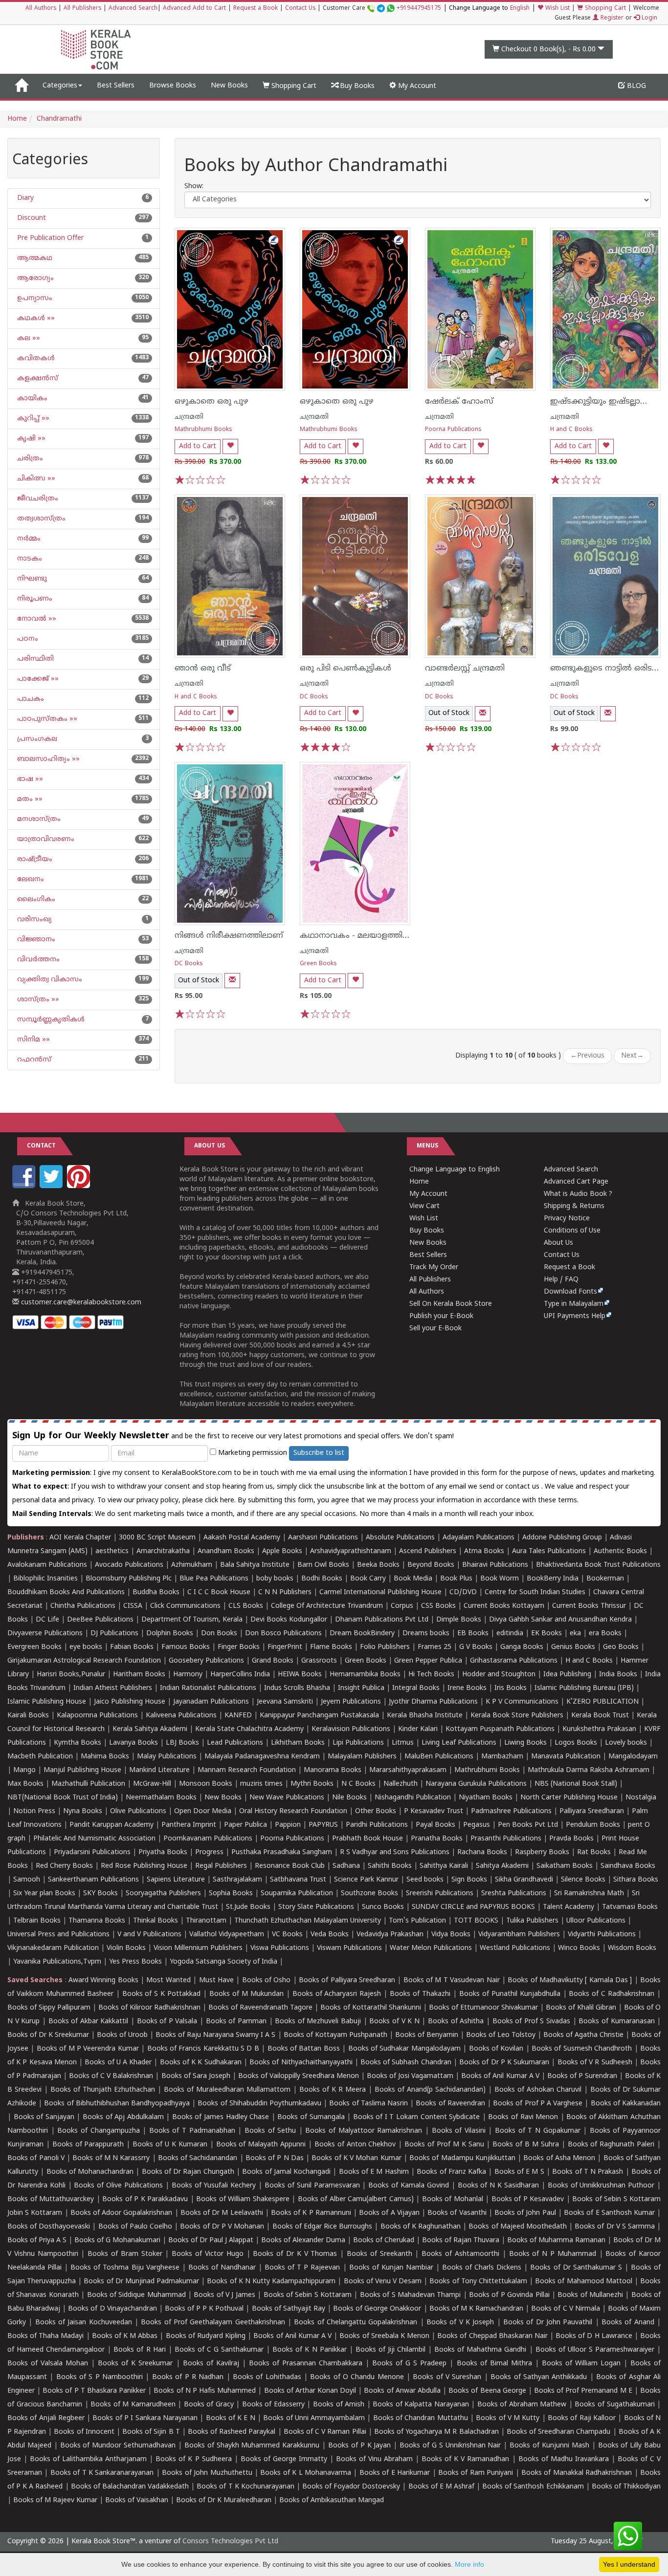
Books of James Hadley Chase (221, 2117)
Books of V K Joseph (460, 2323)
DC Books (314, 697)
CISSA (133, 1606)
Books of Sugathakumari (614, 2405)
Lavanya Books (134, 1743)
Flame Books (331, 1647)
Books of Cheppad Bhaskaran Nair (492, 2336)
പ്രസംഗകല (36, 739)
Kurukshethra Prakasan (599, 1729)
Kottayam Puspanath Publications (500, 1729)
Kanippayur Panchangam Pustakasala (319, 1716)
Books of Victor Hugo (207, 2254)
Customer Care (382, 9)
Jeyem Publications (351, 1702)
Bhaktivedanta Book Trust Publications (598, 1565)
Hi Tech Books (431, 1675)
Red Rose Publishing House (144, 1866)
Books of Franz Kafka (451, 2172)
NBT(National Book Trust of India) (63, 1798)
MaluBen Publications (439, 1757)
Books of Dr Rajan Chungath (188, 2172)
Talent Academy (568, 1907)
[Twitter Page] (52, 1186)
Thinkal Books (156, 1921)
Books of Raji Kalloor (582, 2418)
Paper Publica (245, 1825)
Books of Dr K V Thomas (295, 2254)
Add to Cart (198, 446)
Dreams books (426, 1634)
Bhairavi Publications (495, 1565)
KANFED (238, 1716)
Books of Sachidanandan (198, 2158)
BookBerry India (553, 1579)
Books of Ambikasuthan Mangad (332, 2500)
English (520, 9)
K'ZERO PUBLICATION (602, 1702)
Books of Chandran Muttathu (421, 2418)
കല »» (28, 338)
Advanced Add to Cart (194, 9)
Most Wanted (168, 1981)
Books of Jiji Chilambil (390, 2350)
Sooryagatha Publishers (163, 1894)
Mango (24, 1770)
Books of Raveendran (450, 2104)
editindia (510, 1634)
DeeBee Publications (100, 1620)
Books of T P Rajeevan (302, 2268)
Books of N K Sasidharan (498, 2186)
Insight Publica (361, 1688)
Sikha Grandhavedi (524, 1880)
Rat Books (594, 1852)
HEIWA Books (300, 1675)
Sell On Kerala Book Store (451, 1304)
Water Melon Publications (431, 1948)
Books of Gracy (209, 2405)
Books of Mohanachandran (90, 2172)
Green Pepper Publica (428, 1661)
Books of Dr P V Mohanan (222, 2227)
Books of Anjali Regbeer (46, 2418)
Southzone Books (369, 1894)
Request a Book (256, 9)
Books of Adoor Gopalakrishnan (122, 2213)
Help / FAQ (561, 1280)
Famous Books (186, 1647)
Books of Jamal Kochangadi (286, 2172)
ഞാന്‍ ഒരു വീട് (203, 669)
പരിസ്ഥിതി (34, 659)
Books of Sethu (270, 2131)
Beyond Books (431, 1565)
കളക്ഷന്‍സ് (37, 379)
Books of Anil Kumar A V (500, 2076)
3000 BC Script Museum (157, 1538)
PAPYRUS (323, 1825)
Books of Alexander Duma (303, 2240)
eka (575, 1634)
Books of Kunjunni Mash (549, 2446)
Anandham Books (226, 1551)
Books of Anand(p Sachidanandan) (430, 2090)
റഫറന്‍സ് (33, 1060)
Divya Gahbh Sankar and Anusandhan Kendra (560, 1620)
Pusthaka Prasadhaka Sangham (282, 1852)
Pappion (288, 1825)
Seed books (425, 1880)
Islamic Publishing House (47, 1702)
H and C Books (571, 430)
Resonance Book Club (290, 1866)
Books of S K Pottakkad (162, 1994)
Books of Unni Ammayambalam (314, 2418)
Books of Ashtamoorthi (460, 2254)
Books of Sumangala (311, 2117)
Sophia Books (231, 1894)
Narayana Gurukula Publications (476, 1784)
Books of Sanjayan (44, 2117)
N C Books (358, 1784)
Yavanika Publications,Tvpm (57, 1962)
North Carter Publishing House (569, 1798)
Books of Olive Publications (118, 2186)
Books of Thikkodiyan (626, 2487)
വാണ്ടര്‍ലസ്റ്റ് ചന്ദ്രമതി (465, 669)
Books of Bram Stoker (125, 2254)
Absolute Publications (400, 1538)
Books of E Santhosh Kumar (609, 2213)
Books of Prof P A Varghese (538, 2104)
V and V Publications (149, 1935)
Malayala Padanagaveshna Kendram (262, 1757)
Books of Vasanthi (457, 2213)
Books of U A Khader (118, 2063)
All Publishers (82, 9)
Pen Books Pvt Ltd (528, 1825)
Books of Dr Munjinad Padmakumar (141, 2282)
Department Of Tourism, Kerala (192, 1620)
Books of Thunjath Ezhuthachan (103, 2090)
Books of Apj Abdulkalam (123, 2117)
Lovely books (626, 1743)
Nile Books (349, 1798)
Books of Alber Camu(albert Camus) (356, 2199)
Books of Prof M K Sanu (444, 2145)
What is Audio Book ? (578, 1194)
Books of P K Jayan (359, 2446)
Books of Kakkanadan (626, 2104)
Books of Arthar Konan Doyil (310, 2391)
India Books (618, 1675)
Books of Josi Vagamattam (410, 2076)
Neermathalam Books (161, 1798)
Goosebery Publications (206, 1661)
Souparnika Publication (297, 1894)
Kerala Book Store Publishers (517, 1716)
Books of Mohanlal (453, 2199)
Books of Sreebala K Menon (384, 2336)
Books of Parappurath (88, 2145)
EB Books (473, 1634)
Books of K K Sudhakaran (201, 2063)
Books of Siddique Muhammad (136, 2295)
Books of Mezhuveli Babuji (318, 2022)
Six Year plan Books (44, 1894)
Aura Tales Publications (549, 1551)
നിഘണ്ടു (31, 579)
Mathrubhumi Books (203, 430)
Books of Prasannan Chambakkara (306, 2364)
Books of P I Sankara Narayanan (145, 2418)
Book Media (413, 1579)
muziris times (261, 1784)
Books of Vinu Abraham (374, 2459)
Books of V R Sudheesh (595, 2063)
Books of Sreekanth (379, 2254)
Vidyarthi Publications (602, 1935)
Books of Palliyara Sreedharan (347, 1981)
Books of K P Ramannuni (311, 2213)
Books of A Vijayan (389, 2213)
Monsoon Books (206, 1784)
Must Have (216, 1981)
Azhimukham (192, 1565)
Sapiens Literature (176, 1880)
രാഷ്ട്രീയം (34, 859)
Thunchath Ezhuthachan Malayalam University (308, 1921)
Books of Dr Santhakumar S (576, 2268)
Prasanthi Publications (506, 1839)
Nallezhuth (401, 1784)
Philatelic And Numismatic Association (94, 1839)
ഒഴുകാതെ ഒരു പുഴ (212, 402)
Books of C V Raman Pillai (325, 2432)
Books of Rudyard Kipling (206, 2336)
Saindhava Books (628, 1866)
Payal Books (435, 1825)
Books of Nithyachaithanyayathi (301, 2063)
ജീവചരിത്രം (37, 499)
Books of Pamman (236, 2022)
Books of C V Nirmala (565, 2309)
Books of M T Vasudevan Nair (452, 1981)
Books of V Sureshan (447, 2377)
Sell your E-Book (435, 1329)
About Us (558, 1243)
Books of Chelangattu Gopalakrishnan (356, 2323)
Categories (60, 86)
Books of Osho (267, 1981)
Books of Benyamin (427, 2035)
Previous (587, 1056)
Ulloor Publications (596, 1921)
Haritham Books (139, 1675)
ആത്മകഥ (34, 258)
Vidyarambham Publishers (519, 1935)
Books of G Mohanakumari (117, 2240)
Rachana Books (482, 1852)
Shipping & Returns (574, 1206)
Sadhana (346, 1866)
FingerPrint (285, 1647)
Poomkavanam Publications (208, 1839)
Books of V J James (224, 2295)
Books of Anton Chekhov (355, 2145)
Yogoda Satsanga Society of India (223, 1962)
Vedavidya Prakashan (390, 1935)
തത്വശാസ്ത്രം (40, 519)
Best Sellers (116, 86)
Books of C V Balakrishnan (111, 2076)
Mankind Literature (159, 1770)
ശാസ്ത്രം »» (37, 1000)
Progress (209, 1852)
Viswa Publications (280, 1948)
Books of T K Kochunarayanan (245, 2487)
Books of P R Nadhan (188, 2377)
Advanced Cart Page (576, 1182)
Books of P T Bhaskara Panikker (94, 2391)
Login (648, 18)
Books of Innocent (84, 2432)
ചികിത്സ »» (35, 479)
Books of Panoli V (36, 2158)
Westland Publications (516, 1948)
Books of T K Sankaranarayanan (102, 2473)
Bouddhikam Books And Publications (66, 1592)
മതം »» (29, 799)
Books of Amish (339, 2405)
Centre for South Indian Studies (535, 1592)
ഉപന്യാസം (34, 298)
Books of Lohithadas (267, 2377)
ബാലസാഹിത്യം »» (47, 759)
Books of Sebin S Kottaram (308, 2295)
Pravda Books (571, 1839)
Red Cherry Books (64, 1866)
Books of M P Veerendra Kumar (88, 2049)
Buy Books (356, 86)
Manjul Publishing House (82, 1770)
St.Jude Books (248, 1907)
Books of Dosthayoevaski (49, 2227)
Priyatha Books (163, 1852)
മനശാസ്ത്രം (38, 819)
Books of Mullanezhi (590, 2295)
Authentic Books (620, 1551)
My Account (416, 86)
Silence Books (583, 1880)
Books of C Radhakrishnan (612, 1994)
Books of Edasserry (273, 2405)
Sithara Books (636, 1880)
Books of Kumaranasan (616, 2022)
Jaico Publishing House (130, 1702)
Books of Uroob (122, 2035)
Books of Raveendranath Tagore (260, 2008)
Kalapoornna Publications (97, 1716)
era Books (605, 1634)
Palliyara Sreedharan (592, 1811)
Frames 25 (434, 1647)
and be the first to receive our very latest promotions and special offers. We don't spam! (233, 1436)
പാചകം (30, 699)
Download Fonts (570, 1292)
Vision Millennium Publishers (198, 1948)
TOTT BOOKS (476, 1921)
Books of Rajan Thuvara (461, 2240)
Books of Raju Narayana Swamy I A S (215, 2035)
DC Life (47, 1620)
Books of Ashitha (456, 2022)
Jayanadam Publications (211, 1702)
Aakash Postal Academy (243, 1538)
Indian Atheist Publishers (113, 1688)
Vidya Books (451, 1935)
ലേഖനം (30, 879)
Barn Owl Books (323, 1565)
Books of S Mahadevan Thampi (410, 2295)
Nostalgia (641, 1798)
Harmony (188, 1675)
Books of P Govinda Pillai (509, 2295)
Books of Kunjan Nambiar (391, 2268)
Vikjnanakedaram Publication (53, 1948)
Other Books (376, 1811)
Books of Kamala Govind (409, 2186)
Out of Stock (449, 713)
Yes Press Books (135, 1962)
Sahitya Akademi (502, 1866)
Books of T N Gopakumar (538, 2131)
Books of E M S (519, 2172)
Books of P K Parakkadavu (145, 2199)
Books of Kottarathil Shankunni (370, 2008)
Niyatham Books (486, 1798)
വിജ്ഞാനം (35, 940)
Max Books (25, 1784)
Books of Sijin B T (151, 2432)
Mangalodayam (633, 1757)
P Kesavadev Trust (434, 1811)
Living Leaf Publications (459, 1743)
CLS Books (246, 1606)
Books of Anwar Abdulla (402, 2391)
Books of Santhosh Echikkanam (533, 2487)
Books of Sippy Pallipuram (49, 2008)
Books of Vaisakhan (137, 2500)
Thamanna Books (97, 1921)
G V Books (476, 1647)
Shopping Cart (604, 9)
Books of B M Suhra (526, 2145)
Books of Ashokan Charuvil (538, 2090)
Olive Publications (138, 1811)
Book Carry (368, 1579)
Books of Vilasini (459, 2131)
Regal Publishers (221, 1866)
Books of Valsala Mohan (48, 2364)
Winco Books (579, 1948)
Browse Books (173, 86)
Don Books (219, 1634)
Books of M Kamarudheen (133, 2405)
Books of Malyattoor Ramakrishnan (364, 2131)
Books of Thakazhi (420, 1994)
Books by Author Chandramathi (316, 167)
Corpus (402, 1606)
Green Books (318, 964)
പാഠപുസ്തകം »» (46, 719)
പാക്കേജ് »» (37, 679)
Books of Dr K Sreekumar (48, 2035)
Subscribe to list (319, 1453)
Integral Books (416, 1688)
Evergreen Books (34, 1647)
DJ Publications (114, 1634)
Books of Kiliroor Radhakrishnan (149, 2008)
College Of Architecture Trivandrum (327, 1606)
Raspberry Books (542, 1852)
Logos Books (576, 1743)
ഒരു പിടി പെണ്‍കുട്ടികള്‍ (345, 669)
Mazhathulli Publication (88, 1784)
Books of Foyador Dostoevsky (351, 2487)
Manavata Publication (566, 1757)
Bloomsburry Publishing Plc (129, 1579)
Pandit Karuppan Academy (111, 1825)
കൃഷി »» (30, 439)
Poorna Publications (453, 430)
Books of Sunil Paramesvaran (312, 2186)
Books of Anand (628, 2323)
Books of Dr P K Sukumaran (504, 2063)
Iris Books (511, 1688)
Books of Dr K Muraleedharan (224, 2500)
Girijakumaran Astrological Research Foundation (84, 1661)
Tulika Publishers (532, 1921)
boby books (275, 1579)
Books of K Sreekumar (135, 2364)
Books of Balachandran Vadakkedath (130, 2487)
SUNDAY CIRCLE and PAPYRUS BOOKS (473, 1907)
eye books (86, 1647)
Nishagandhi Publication (413, 1798)
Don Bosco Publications (283, 1634)
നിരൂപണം (34, 599)
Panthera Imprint (189, 1825)
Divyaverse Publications (45, 1634)
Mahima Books (105, 1757)
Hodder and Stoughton (499, 1675)
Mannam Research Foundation (247, 1770)
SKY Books (100, 1894)
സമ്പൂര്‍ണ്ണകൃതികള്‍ (50, 1020)
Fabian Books (132, 1647)
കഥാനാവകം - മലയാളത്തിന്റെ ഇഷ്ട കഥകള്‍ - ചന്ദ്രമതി (407, 936)
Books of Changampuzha (98, 2131)
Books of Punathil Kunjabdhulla (510, 1994)
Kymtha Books (78, 1743)
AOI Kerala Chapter (80, 1538)
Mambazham (502, 1757)
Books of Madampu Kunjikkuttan (462, 2158)
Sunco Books (383, 1907)
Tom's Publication (417, 1921)
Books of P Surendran (582, 2076)
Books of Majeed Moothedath (517, 2227)
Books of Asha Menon (559, 2158)
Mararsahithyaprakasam (408, 1770)
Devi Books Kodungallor (289, 1620)
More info (469, 2564)
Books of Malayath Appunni (261, 2145)
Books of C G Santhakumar (219, 2350)
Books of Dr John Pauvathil (548, 2323)
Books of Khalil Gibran (581, 2008)
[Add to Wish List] (230, 446)
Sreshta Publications (514, 1894)
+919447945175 (419, 9)
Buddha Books (156, 1592)
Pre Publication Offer (49, 238)
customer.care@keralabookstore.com (80, 1303)
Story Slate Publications (316, 1907)
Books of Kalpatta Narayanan (421, 2405)
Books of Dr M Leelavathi (222, 2213)
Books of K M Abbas (125, 2336)
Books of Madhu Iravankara (564, 2459)
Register (611, 18)
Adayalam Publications (479, 1538)
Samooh (27, 1880)
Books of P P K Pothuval (204, 2309)
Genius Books (573, 1647)
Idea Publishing (567, 1675)
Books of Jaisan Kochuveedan (84, 2323)
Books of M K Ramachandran (476, 2309)
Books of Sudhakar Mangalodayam (404, 2049)
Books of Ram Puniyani (476, 2473)
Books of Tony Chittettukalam (478, 2282)
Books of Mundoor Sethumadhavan (118, 2446)
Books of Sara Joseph (196, 2076)
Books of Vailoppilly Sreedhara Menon (299, 2076)
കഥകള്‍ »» (35, 318)
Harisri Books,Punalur (71, 1675)
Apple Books (282, 1551)
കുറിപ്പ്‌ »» (32, 419)
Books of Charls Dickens (482, 2268)
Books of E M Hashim (374, 2172)
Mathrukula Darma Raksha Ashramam (589, 1770)
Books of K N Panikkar (309, 2350)
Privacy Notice (567, 1219)
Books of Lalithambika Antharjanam (88, 2459)
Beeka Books (378, 1565)
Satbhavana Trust (298, 1880)
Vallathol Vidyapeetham (227, 1935)
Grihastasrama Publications (514, 1661)
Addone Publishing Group (562, 1538)
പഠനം (27, 639)
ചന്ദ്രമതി (189, 417)
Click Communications (185, 1606)
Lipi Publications (358, 1743)
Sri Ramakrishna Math (589, 1894)
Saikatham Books (565, 1866)
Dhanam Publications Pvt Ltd (382, 1620)
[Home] (21, 86)
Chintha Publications (83, 1606)
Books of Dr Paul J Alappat (211, 2240)
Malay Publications (167, 1757)
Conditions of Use (572, 1231)
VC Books (287, 1935)
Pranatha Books (437, 1839)
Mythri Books (312, 1784)
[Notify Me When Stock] (483, 714)
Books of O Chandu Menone (357, 2377)
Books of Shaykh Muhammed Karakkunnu (252, 2446)
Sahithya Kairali (444, 1866)
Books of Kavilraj (211, 2364)
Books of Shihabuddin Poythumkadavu (259, 2104)
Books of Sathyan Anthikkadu (539, 2377)
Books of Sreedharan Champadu (558, 2432)
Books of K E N (231, 2418)
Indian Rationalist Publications (208, 1688)
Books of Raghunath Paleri (611, 2145)
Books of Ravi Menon (523, 2117)
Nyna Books (83, 1811)
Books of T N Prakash (588, 2172)
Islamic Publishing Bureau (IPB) (584, 1688)
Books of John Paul (525, 2213)
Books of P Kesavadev (528, 2199)
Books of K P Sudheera (193, 2459)
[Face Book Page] (25, 1186)
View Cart (424, 1206)
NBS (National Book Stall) (576, 1784)
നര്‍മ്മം (28, 539)
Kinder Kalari (418, 1729)
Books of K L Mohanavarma (306, 2473)
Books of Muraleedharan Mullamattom (227, 2090)
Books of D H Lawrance (594, 2336)
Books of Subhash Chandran (406, 2063)
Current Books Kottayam (504, 1606)
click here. (221, 1501)
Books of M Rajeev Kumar (55, 2500)
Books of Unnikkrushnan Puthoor (601, 2186)
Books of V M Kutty (508, 2418)
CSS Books (438, 1606)
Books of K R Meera (333, 2090)
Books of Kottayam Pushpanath (335, 2035)
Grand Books (273, 1661)
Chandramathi (59, 119)
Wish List (557, 9)
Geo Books (621, 1647)
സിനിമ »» (33, 1040)
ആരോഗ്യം (34, 278)
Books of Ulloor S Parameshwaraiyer (595, 2350)
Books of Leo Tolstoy (501, 2035)
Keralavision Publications (351, 1729)
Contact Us (300, 9)
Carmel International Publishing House (380, 1592)
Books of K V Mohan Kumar (356, 2158)
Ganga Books (522, 1647)
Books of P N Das (275, 2158)
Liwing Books (525, 1743)
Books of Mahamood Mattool (583, 2282)
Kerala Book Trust (600, 1716)
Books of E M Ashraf (441, 2487)
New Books (229, 86)
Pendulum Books (593, 1825)
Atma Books (484, 1551)
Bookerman (605, 1579)
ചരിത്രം (29, 459)
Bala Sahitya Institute (255, 1565)
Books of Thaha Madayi (45, 2336)
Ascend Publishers (428, 1551)
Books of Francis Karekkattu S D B (203, 2049)
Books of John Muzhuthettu (207, 2473)
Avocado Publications (129, 1565)
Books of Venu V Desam (383, 2282)
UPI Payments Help (575, 1316)
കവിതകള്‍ (35, 358)
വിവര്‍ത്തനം (37, 960)
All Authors (41, 9)
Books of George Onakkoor (377, 2309)
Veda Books (330, 1935)
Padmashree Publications (511, 1811)
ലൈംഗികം (35, 899)
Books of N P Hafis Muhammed (205, 2391)
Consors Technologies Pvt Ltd (230, 2542)
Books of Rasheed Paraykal (232, 2432)
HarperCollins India (240, 1675)
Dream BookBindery (362, 1634)
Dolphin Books (170, 1634)
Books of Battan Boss (304, 2049)
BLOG (635, 86)
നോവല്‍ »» (36, 619)
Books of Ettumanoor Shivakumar (483, 2008)
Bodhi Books (322, 1579)
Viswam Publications (349, 1948)
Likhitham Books (298, 1743)
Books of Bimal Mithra (494, 2364)
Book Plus (456, 1579)
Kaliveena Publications (181, 1716)
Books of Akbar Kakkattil (89, 2022)
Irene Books (467, 1688)
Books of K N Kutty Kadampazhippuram (271, 2282)
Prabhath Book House (367, 1839)
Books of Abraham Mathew (522, 2405)
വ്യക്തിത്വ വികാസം (49, 980)
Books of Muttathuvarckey (51, 2199)
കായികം (31, 399)
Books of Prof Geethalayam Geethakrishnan (213, 2323)
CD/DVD (463, 1592)
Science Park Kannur (366, 1880)
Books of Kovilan (496, 2049)
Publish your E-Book (441, 1316)
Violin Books (126, 1948)
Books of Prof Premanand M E (583, 2391)
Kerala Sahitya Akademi (150, 1729)
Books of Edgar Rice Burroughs (323, 2227)
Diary (24, 198)
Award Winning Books (103, 1981)
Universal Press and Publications (58, 1935)
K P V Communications (522, 1702)
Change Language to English (455, 1170)
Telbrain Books (37, 1921)
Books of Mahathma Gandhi (480, 2350)
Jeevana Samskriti (285, 1702)
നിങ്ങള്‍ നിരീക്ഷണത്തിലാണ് (229, 936)
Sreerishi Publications (440, 1894)
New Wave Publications (287, 1798)
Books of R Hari (139, 2350)
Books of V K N (394, 2022)
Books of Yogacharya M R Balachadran (436, 2432)
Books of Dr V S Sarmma (615, 2227)
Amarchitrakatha (163, 1551)
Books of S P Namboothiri (100, 2377)
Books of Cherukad (384, 2240)
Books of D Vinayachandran (112, 2309)
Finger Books (239, 1647)
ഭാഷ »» (29, 779)
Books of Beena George (487, 2391)
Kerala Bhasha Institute (425, 1716)
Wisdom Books (632, 1948)
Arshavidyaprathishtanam (351, 1551)
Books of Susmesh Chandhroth (582, 2049)
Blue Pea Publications (214, 1579)
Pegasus (477, 1825)
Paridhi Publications (377, 1825)
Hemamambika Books (365, 1675)
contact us (523, 1487)
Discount (31, 218)
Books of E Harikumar (395, 2473)
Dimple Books (459, 1620)
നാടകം (29, 559)
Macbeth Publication (40, 1757)
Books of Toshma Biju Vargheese (125, 2268)
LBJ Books (182, 1743)
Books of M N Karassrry (111, 2158)
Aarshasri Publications (323, 1538)
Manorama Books (333, 1770)
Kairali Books (28, 1716)
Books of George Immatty (284, 2459)
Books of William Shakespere (243, 2199)
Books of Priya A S (37, 2240)
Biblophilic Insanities (45, 1579)
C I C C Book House (219, 1592)
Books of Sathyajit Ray (289, 2309)
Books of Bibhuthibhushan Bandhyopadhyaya (117, 2104)
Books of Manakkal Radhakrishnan (577, 2473)
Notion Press (34, 1811)
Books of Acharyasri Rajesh (337, 1994)
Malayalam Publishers (362, 1757)
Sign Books (469, 1880)
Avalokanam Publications (47, 1565)
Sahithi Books (390, 1866)
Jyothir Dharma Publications (433, 1702)
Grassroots (319, 1661)
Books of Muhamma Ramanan (556, 2240)
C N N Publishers (285, 1592)
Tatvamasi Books (630, 1907)
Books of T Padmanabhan (192, 2131)
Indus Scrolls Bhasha (297, 1688)
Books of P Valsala (167, 2022)
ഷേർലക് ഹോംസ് (459, 402)
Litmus (403, 1743)
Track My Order (434, 1267)
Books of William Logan (581, 2364)
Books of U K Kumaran (170, 2145)
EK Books (546, 1634)
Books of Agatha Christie (583, 2035)
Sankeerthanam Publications (93, 1880)
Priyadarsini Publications (92, 1852)
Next (632, 1056)
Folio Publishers (385, 1647)
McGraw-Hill (152, 1784)
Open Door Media (203, 1811)
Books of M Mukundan (246, 1994)
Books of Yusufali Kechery (214, 2186)
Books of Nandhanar (222, 2268)
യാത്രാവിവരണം (45, 839)
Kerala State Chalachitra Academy (249, 1729)
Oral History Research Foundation (293, 1811)
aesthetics (112, 1551)
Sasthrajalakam (237, 1880)
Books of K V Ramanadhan (465, 2459)
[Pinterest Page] (80, 1186)
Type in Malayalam (574, 1304)
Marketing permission (252, 1453)
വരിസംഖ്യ (33, 920)
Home (17, 119)
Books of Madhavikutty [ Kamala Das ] (570, 1981)
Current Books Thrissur (589, 1606)
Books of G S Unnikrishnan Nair (450, 2446)
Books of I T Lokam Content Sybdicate (417, 2117)
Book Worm (500, 1579)
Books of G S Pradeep (409, 2364)
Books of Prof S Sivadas (531, 2022)
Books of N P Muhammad (553, 2254)
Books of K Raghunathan (421, 2227)
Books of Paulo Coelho (135, 2227)
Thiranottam (206, 1921)
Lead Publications (235, 1743)
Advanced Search (133, 9)
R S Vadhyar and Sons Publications (395, 1852)
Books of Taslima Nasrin (368, 2104)
